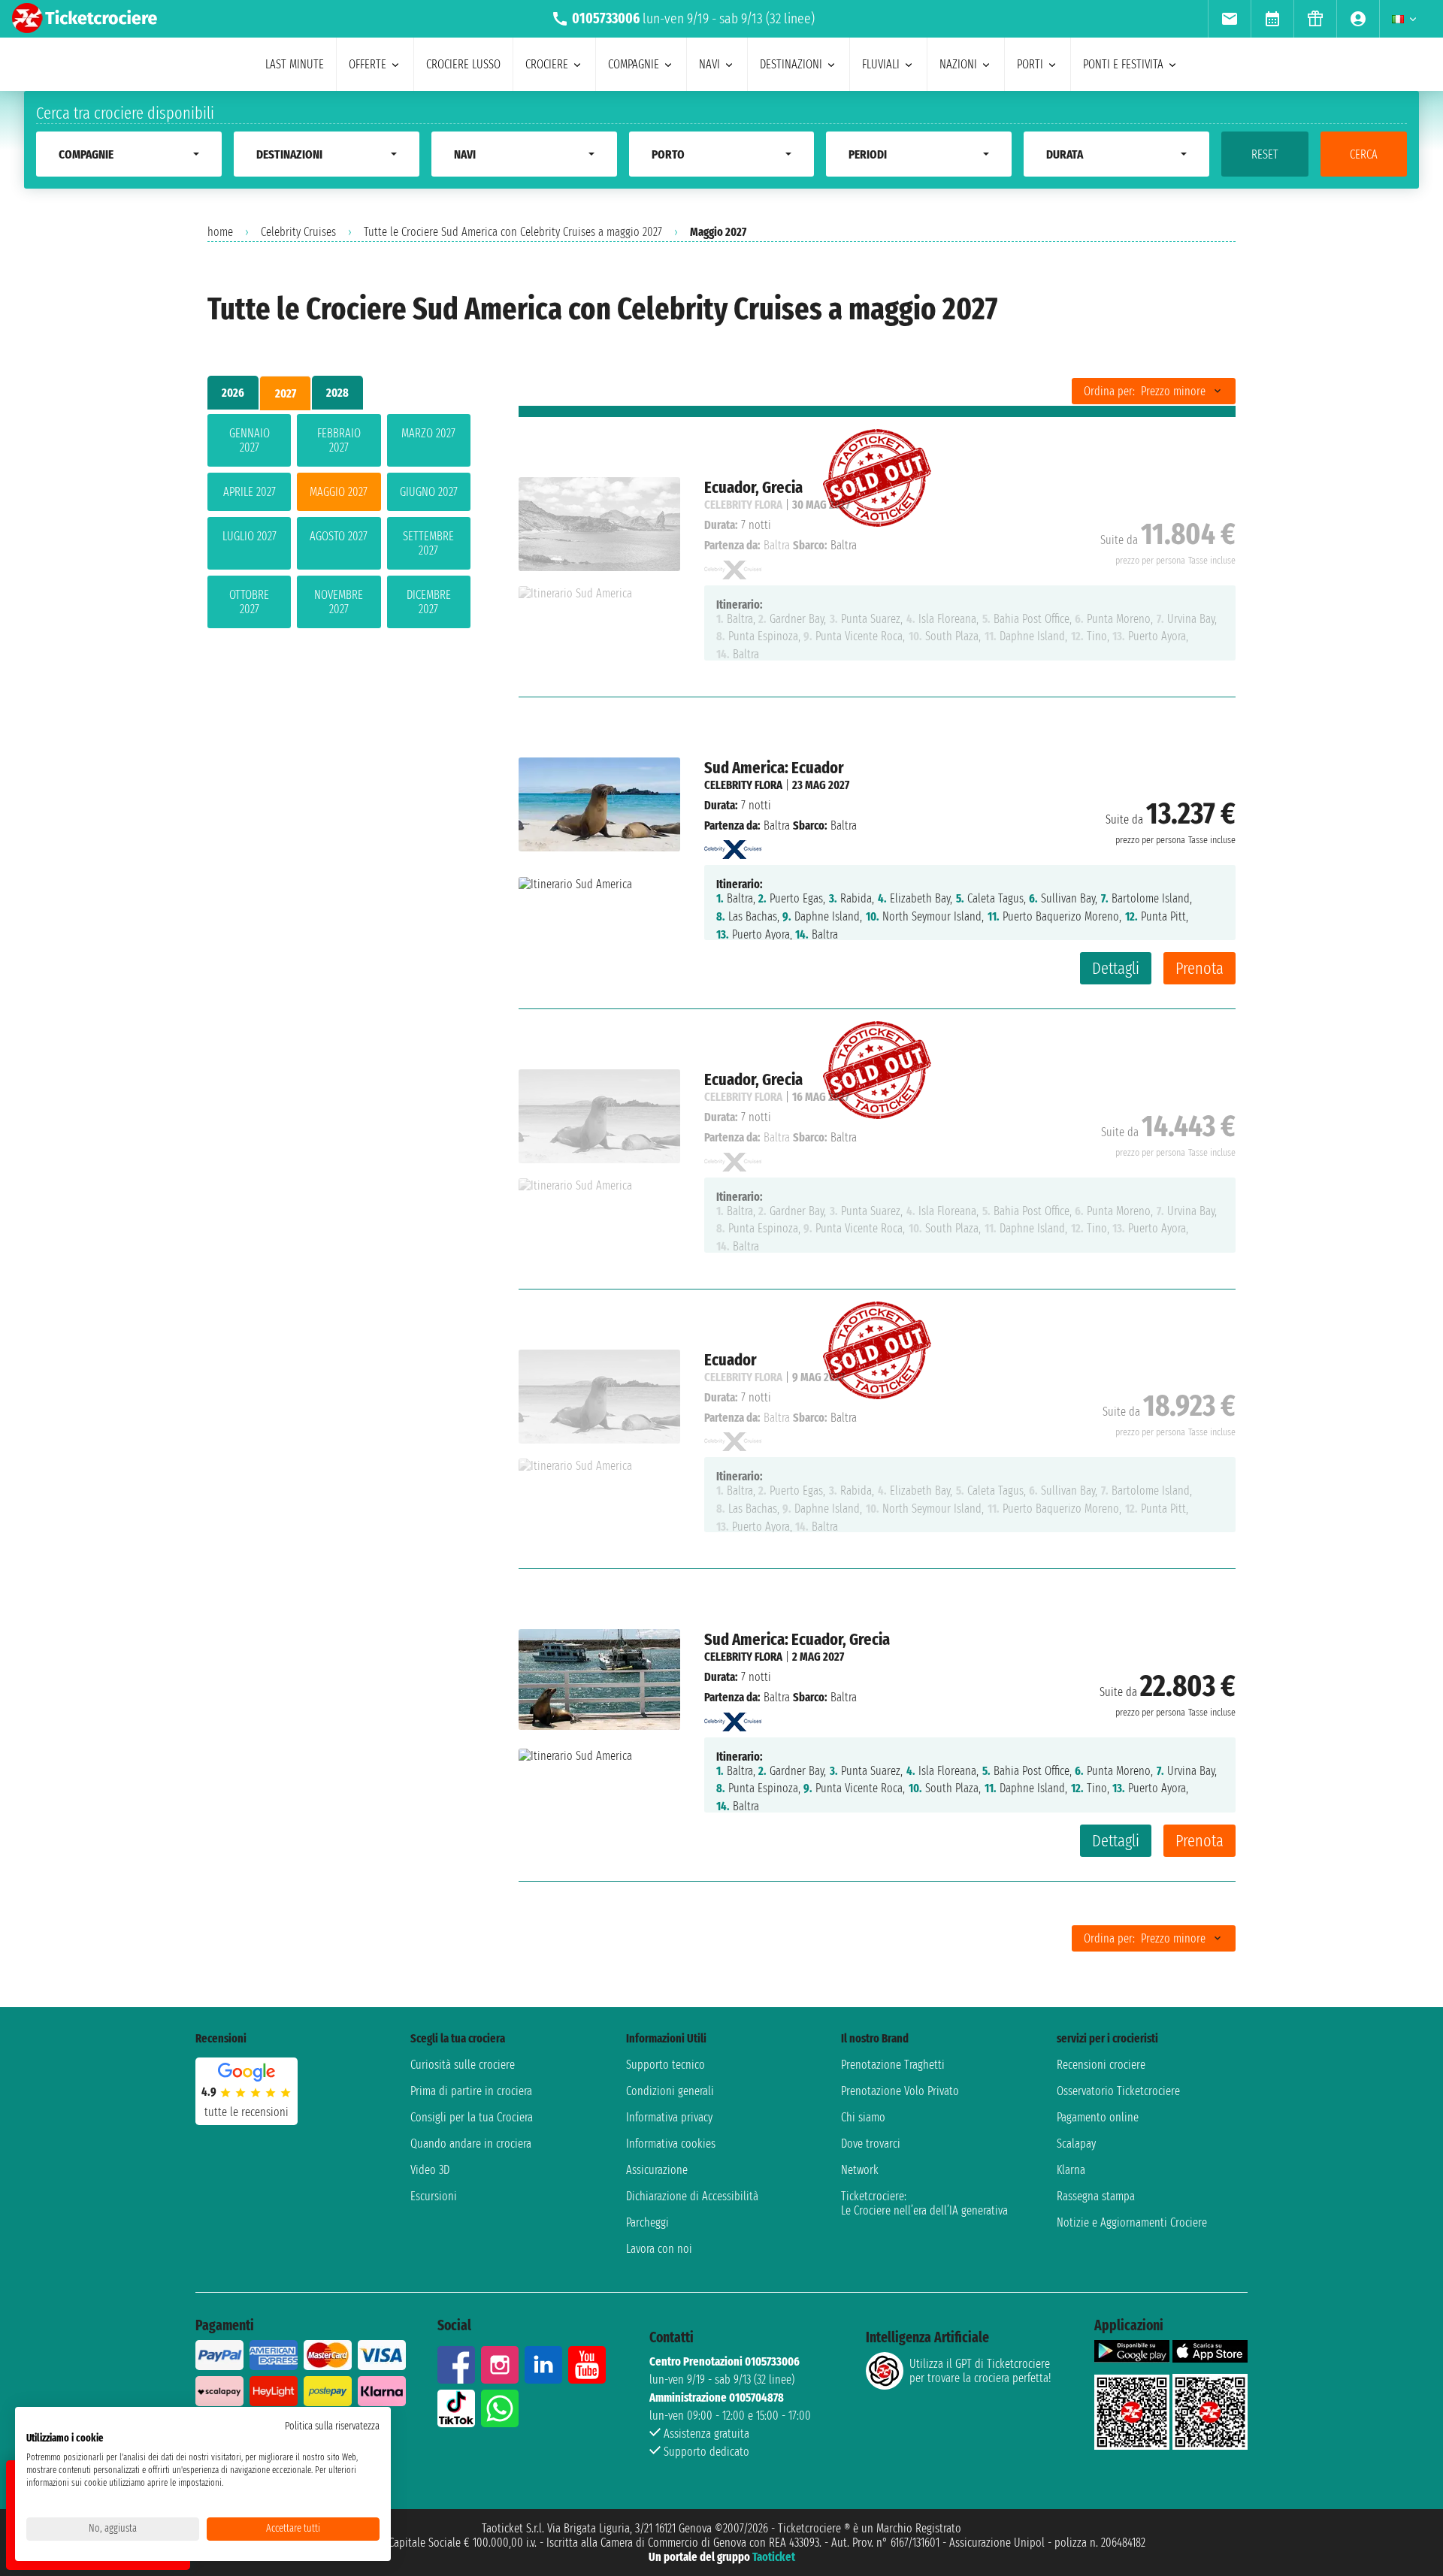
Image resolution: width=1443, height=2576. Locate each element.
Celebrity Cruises (298, 232)
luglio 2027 (250, 536)
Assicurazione (657, 2170)
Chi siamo (863, 2117)
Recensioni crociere (1101, 2065)
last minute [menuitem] (295, 64)
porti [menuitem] (1030, 64)
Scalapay (1076, 2144)
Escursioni (434, 2196)
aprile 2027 (250, 492)
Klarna (1071, 2170)
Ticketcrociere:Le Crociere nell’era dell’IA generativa (924, 2203)
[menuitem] (1229, 19)
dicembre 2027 (429, 602)
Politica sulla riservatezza (332, 2426)
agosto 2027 (339, 536)
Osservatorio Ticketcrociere (1118, 2091)
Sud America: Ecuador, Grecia (797, 1639)
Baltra (777, 825)
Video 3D (430, 2170)
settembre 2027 (428, 543)
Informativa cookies (671, 2144)
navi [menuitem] (709, 64)
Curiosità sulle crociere (463, 2065)
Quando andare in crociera (471, 2144)
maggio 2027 (339, 492)
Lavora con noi (659, 2249)
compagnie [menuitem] (634, 64)
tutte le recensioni (247, 2112)
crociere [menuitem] (547, 64)
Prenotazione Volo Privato (900, 2091)
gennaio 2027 (250, 440)
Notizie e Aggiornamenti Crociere (1132, 2222)
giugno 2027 (429, 492)
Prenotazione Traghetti (893, 2065)
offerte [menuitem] (368, 64)
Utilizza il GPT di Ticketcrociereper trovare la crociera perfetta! (980, 2371)
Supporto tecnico (666, 2065)
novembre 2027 (339, 602)
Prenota (1199, 968)
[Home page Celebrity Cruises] (733, 846)
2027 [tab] (286, 393)
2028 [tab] (337, 393)
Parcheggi (647, 2222)
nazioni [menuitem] (958, 64)
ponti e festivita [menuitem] (1123, 64)
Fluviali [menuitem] (881, 64)
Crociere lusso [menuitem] (463, 64)
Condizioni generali (670, 2091)
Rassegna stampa (1096, 2196)
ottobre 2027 (249, 602)
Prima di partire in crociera (471, 2091)
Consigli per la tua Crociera (472, 2117)
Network (860, 2170)
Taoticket (774, 2557)
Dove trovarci (871, 2144)
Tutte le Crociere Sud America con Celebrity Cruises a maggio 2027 (513, 232)
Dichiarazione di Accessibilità (692, 2196)
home (220, 232)
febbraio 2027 (339, 440)
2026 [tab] (233, 393)
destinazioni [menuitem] (791, 64)
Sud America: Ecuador (774, 768)
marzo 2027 (428, 433)
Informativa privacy (669, 2117)
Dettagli (1116, 968)
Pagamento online (1098, 2117)
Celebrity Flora (743, 785)
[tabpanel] (339, 524)
